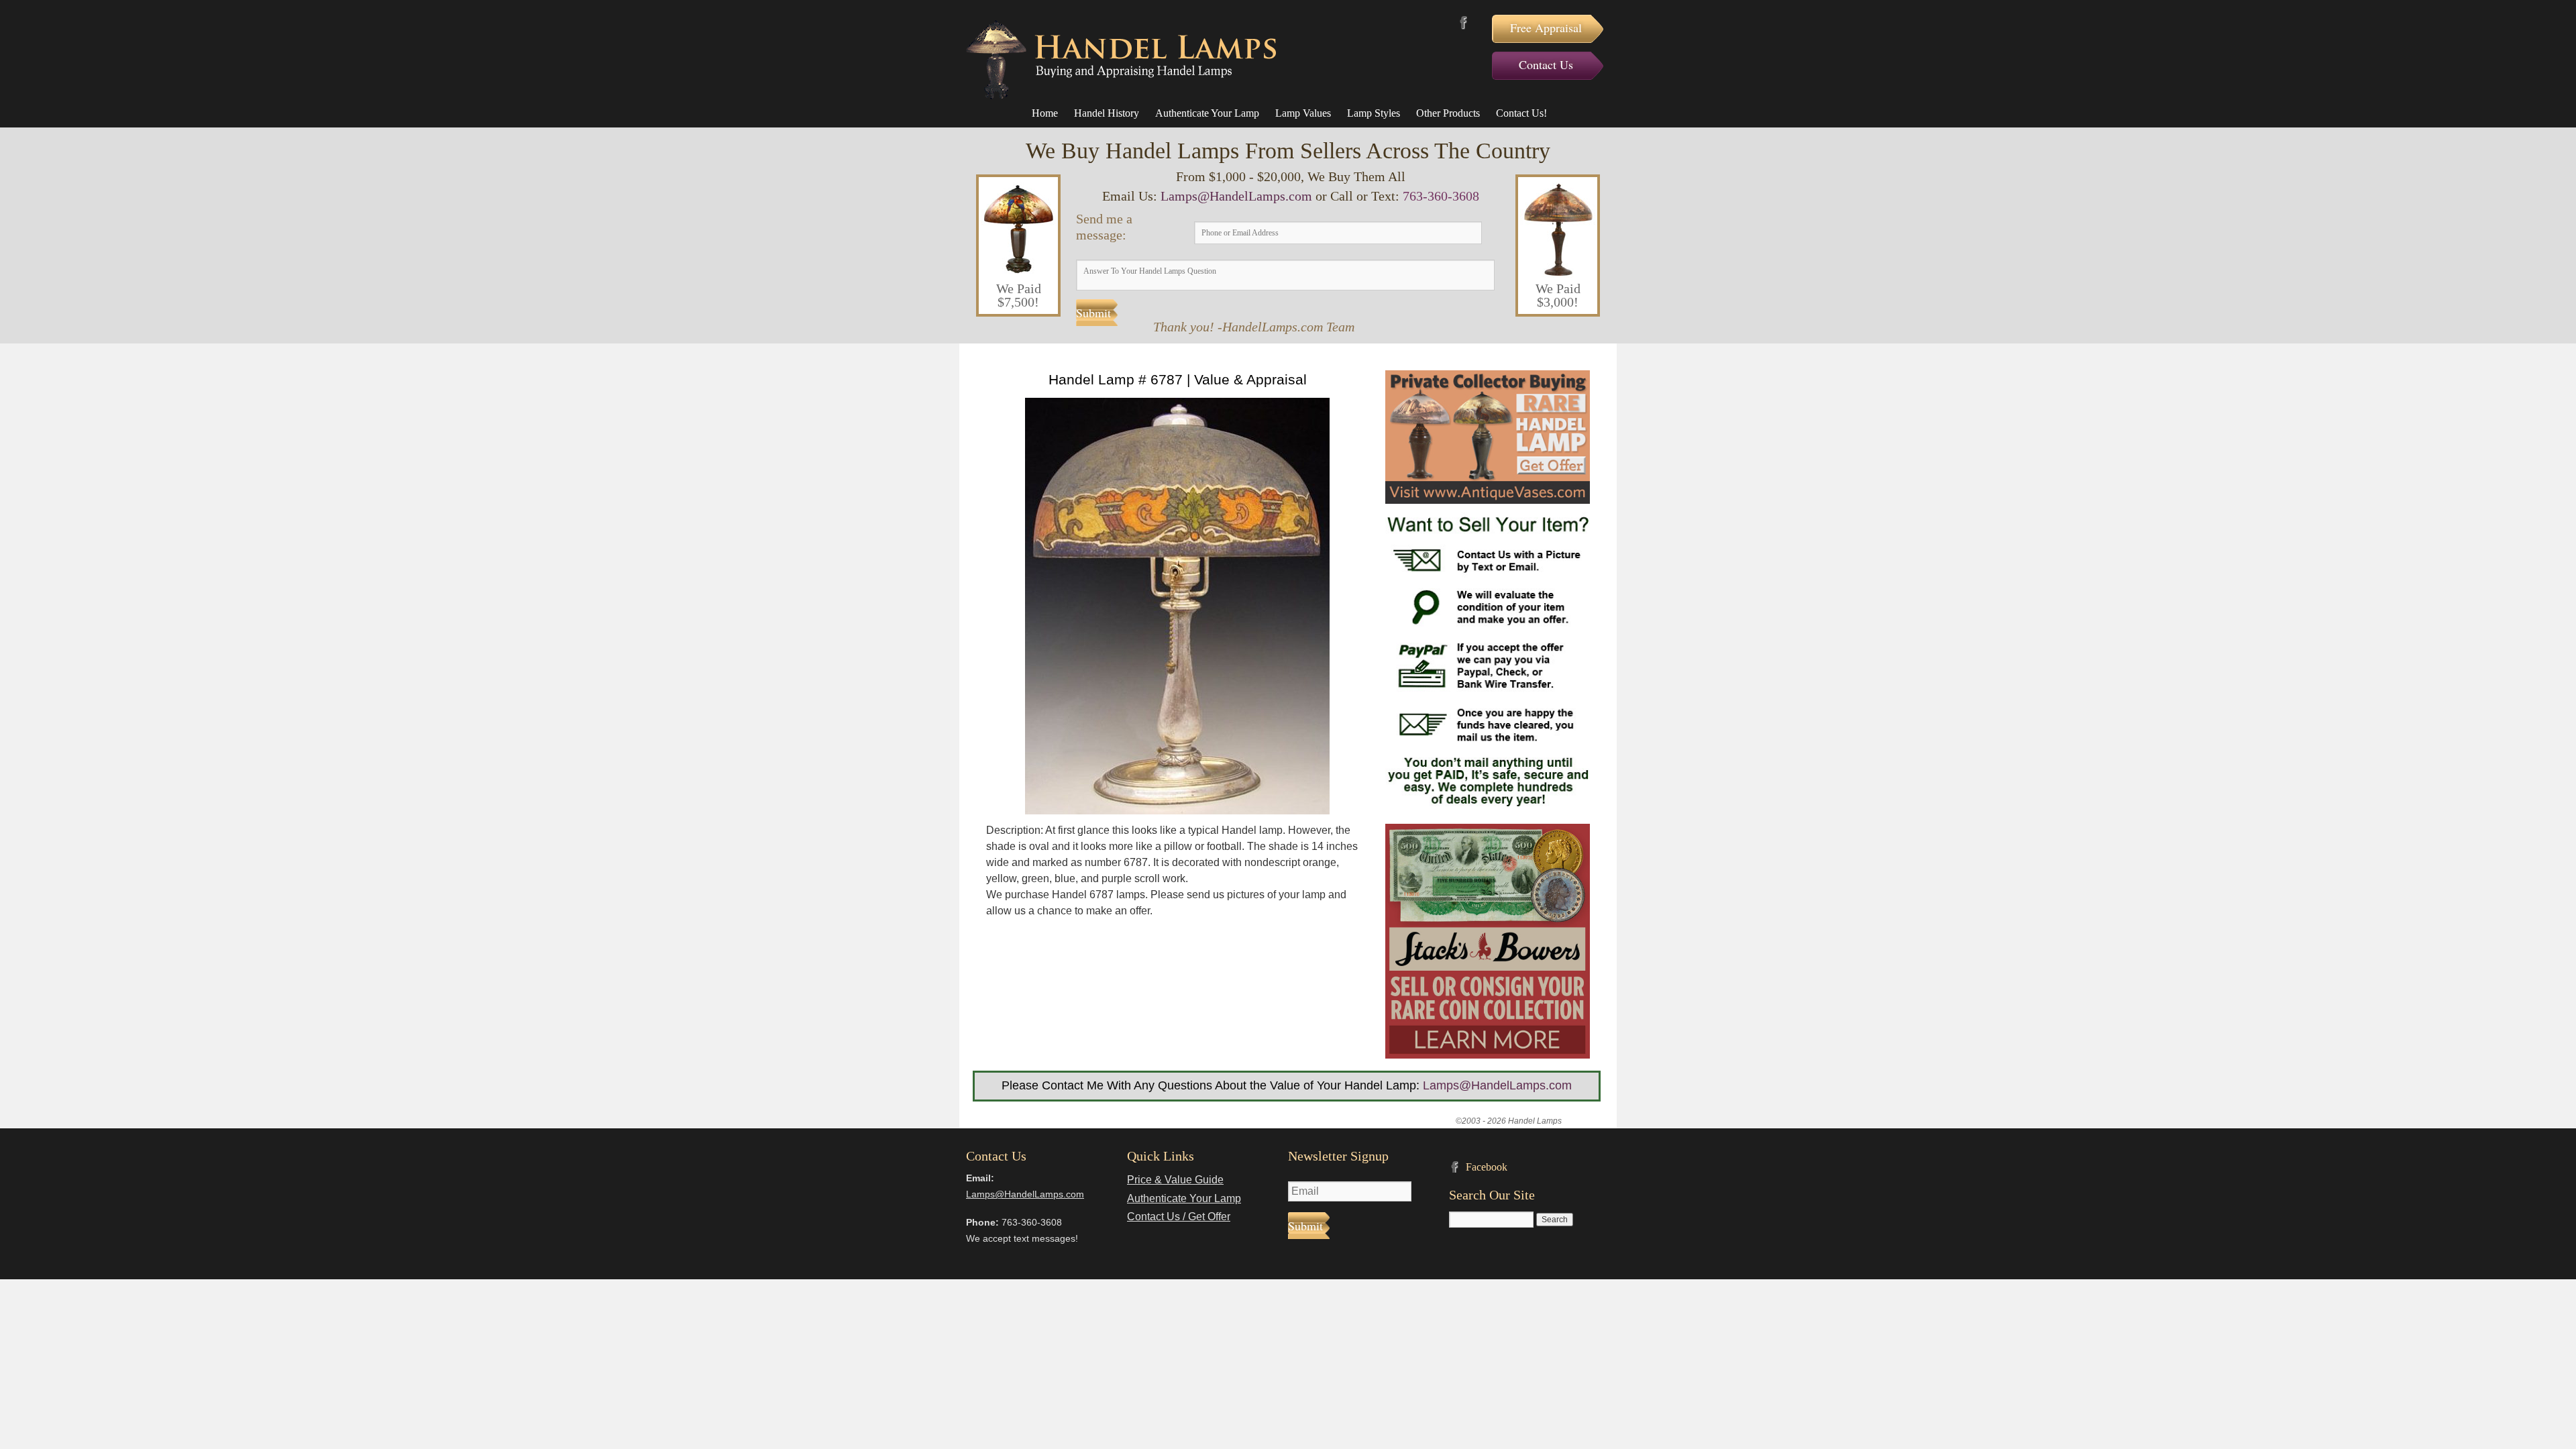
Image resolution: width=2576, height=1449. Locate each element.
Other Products (1448, 113)
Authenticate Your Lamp (1207, 113)
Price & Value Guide (1175, 1180)
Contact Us (1546, 64)
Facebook (1463, 22)
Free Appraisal (1546, 28)
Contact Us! (1521, 113)
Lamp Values (1303, 113)
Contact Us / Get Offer (1179, 1217)
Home (1045, 113)
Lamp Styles (1374, 113)
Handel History (1107, 113)
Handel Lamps (1121, 60)
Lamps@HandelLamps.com (1236, 196)
